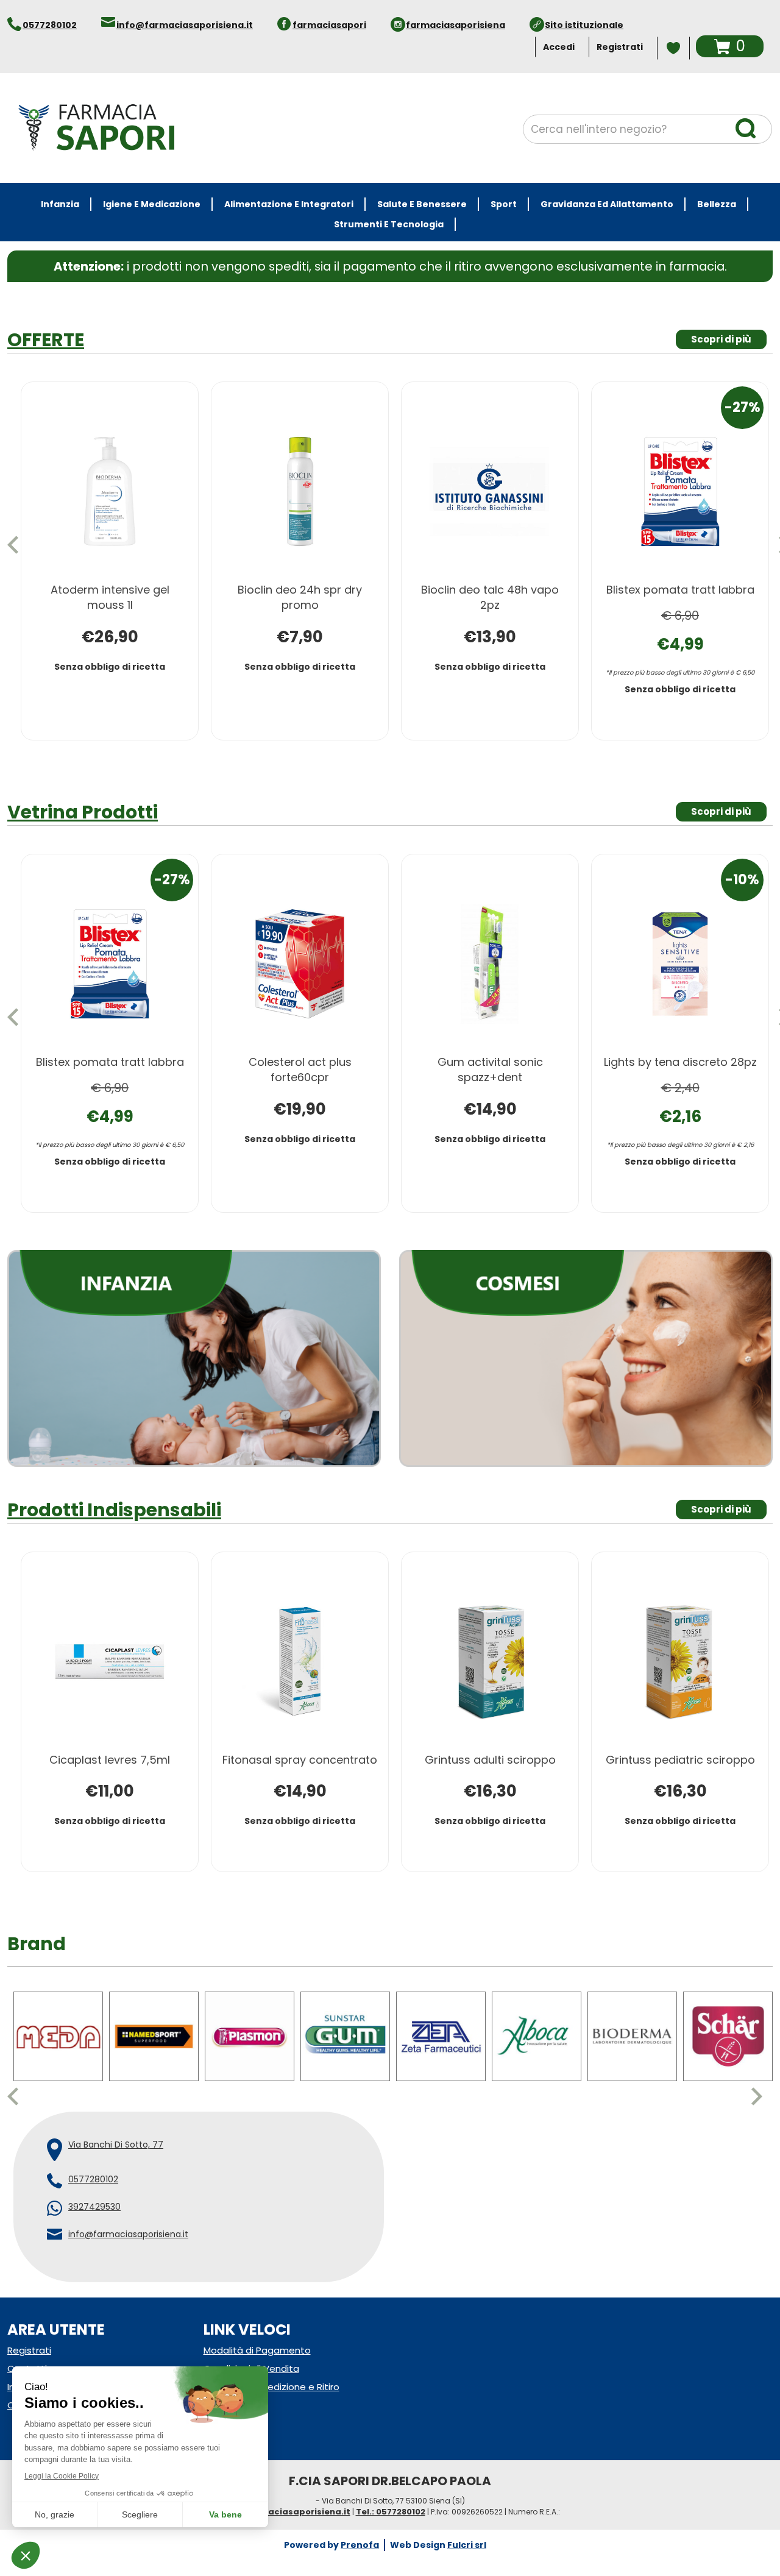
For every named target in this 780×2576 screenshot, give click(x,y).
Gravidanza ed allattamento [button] (607, 204)
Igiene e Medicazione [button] (152, 204)
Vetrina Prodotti (83, 812)
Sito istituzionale (584, 25)
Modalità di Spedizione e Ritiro (271, 2387)
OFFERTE (46, 340)
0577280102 (50, 25)
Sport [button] (504, 204)
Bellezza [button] (717, 204)
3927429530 (94, 2207)
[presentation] (18, 545)
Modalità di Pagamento (257, 2350)
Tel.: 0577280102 (391, 2512)
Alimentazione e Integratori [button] (289, 204)
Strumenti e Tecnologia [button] (389, 224)
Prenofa (360, 2545)
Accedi (559, 47)
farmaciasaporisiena (456, 25)
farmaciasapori (329, 25)
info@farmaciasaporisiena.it (185, 25)
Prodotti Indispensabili (114, 1510)
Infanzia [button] (60, 204)
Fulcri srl (467, 2545)
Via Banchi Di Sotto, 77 (116, 2145)
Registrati (620, 47)
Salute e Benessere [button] (422, 204)
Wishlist (673, 48)
